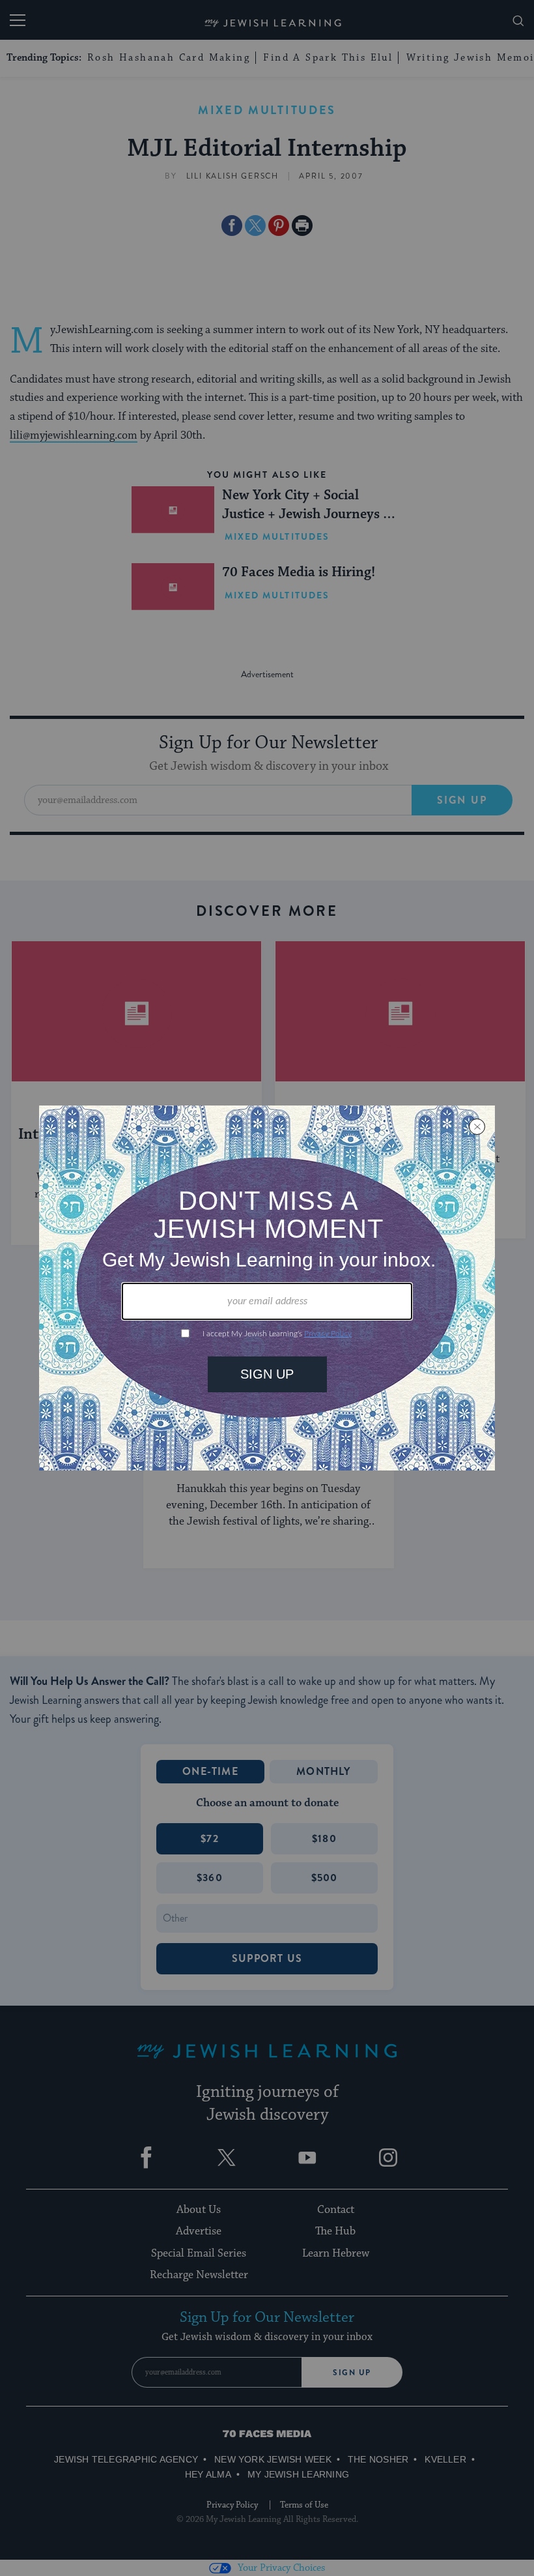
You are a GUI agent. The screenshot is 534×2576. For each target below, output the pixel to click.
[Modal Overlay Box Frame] (267, 1288)
